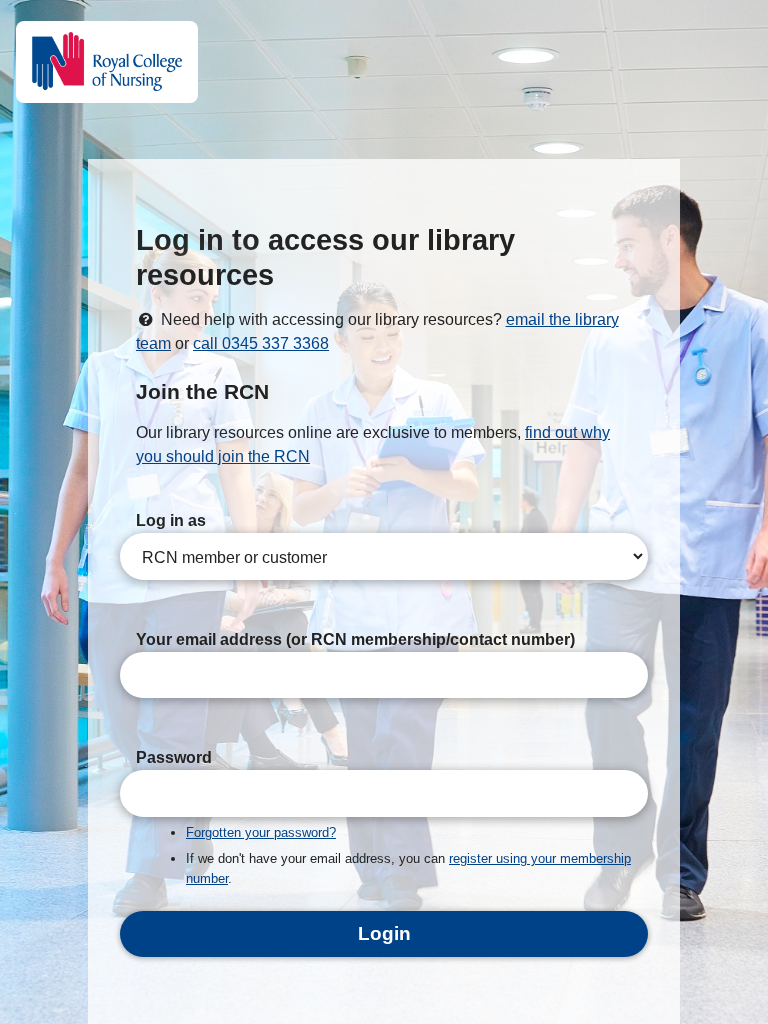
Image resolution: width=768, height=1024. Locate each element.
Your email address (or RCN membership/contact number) (355, 639)
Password (174, 757)
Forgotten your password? (261, 832)
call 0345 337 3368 (261, 343)
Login (384, 933)
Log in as (171, 520)
